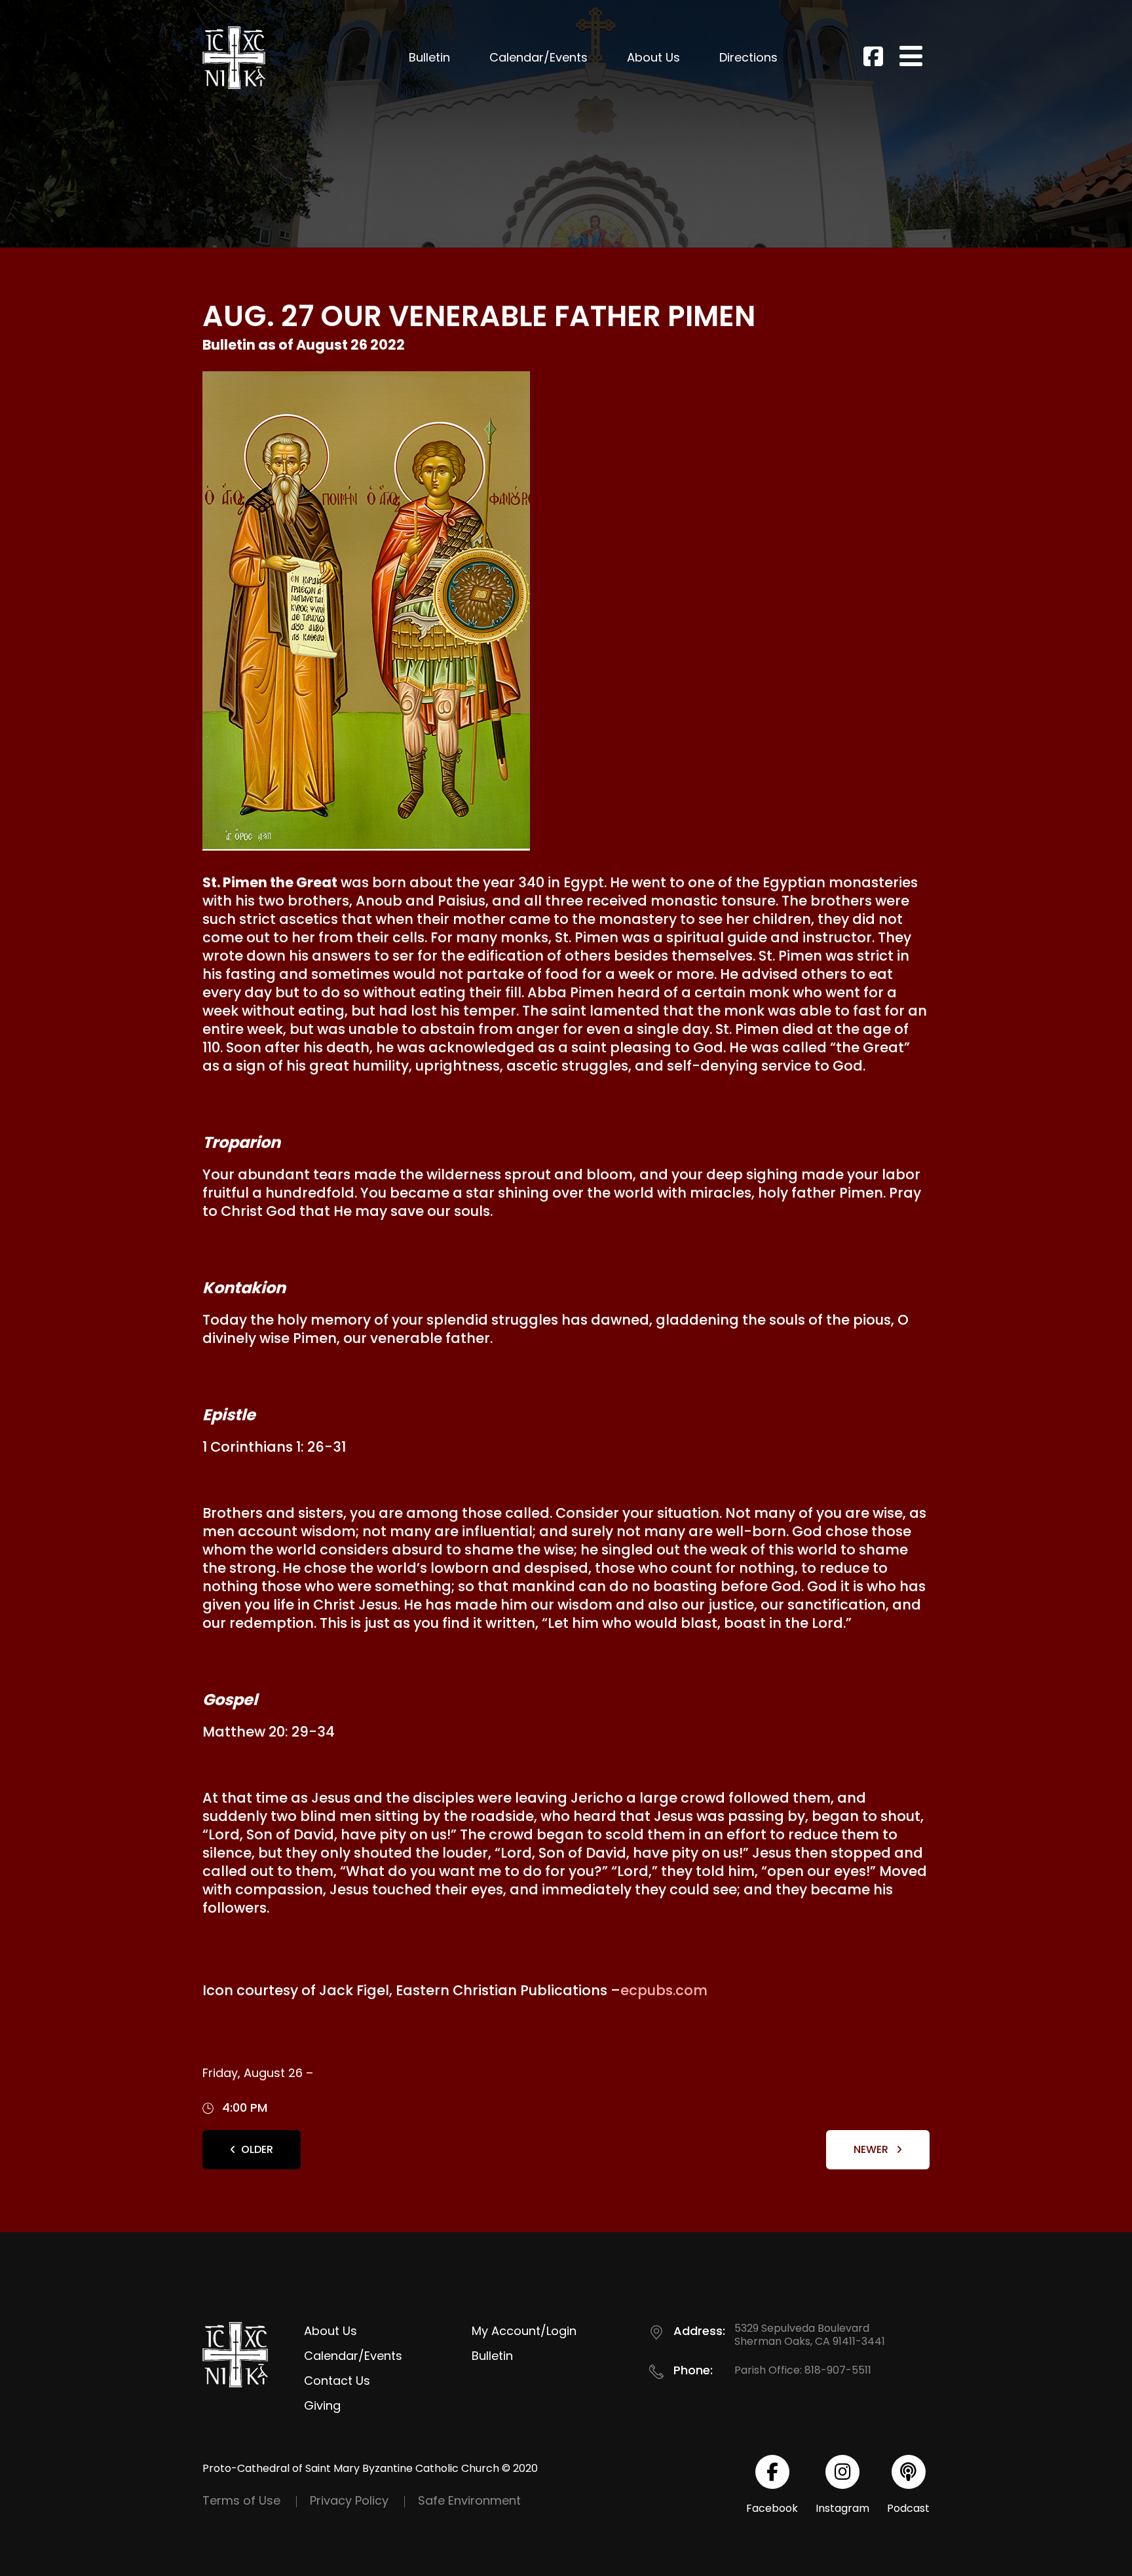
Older (257, 2149)
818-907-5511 (838, 2370)
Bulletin (429, 57)
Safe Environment (469, 2500)
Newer (872, 2149)
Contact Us (337, 2381)
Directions (748, 57)
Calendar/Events (538, 57)
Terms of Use (241, 2500)
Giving (322, 2405)
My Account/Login (524, 2331)
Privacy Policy (349, 2500)
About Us (653, 57)
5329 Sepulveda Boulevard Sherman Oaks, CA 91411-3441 (810, 2335)
